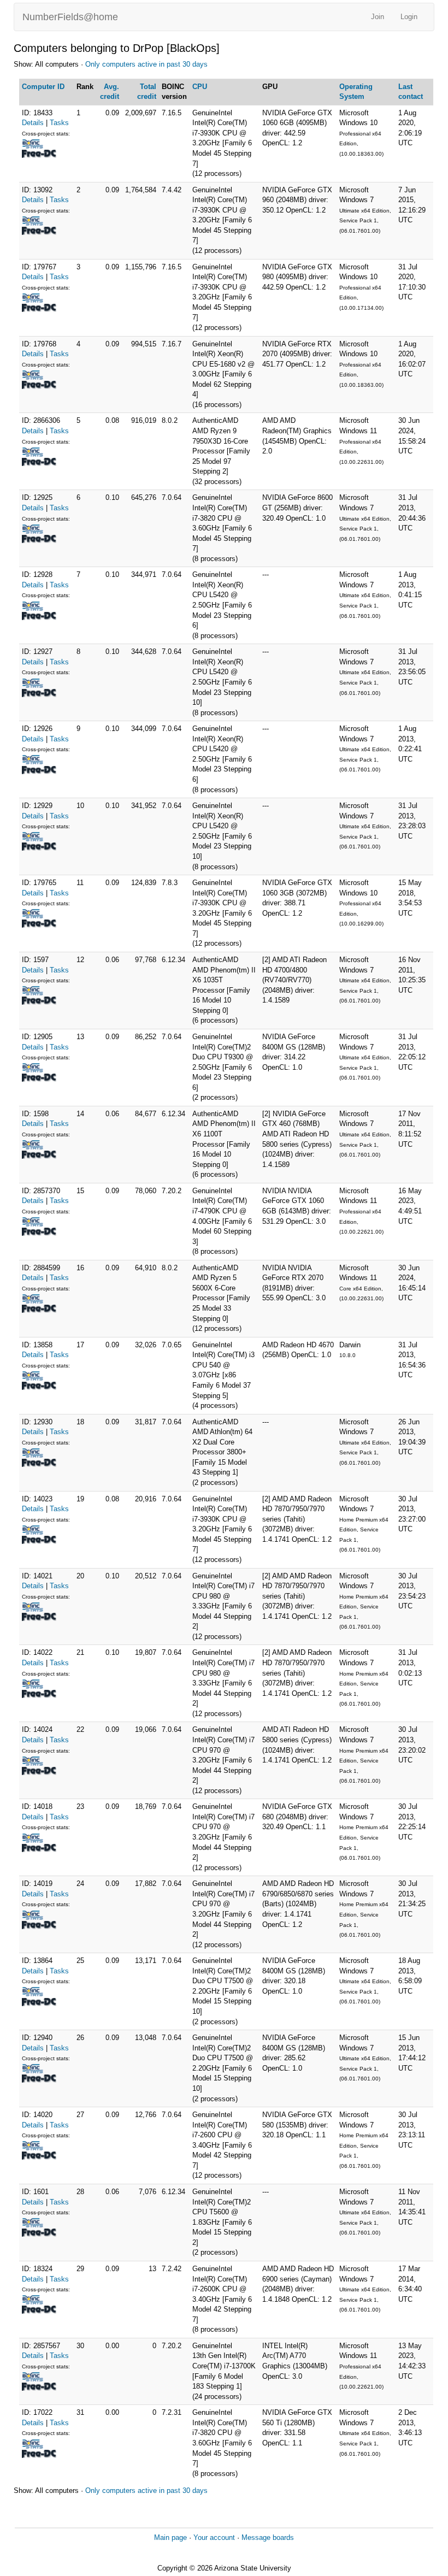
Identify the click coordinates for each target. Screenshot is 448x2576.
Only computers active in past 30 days (146, 64)
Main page (170, 2537)
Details (33, 123)
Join (378, 17)
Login (409, 17)
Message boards (268, 2537)
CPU (200, 87)
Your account (214, 2537)
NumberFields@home (70, 17)
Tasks (59, 123)
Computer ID (43, 87)
